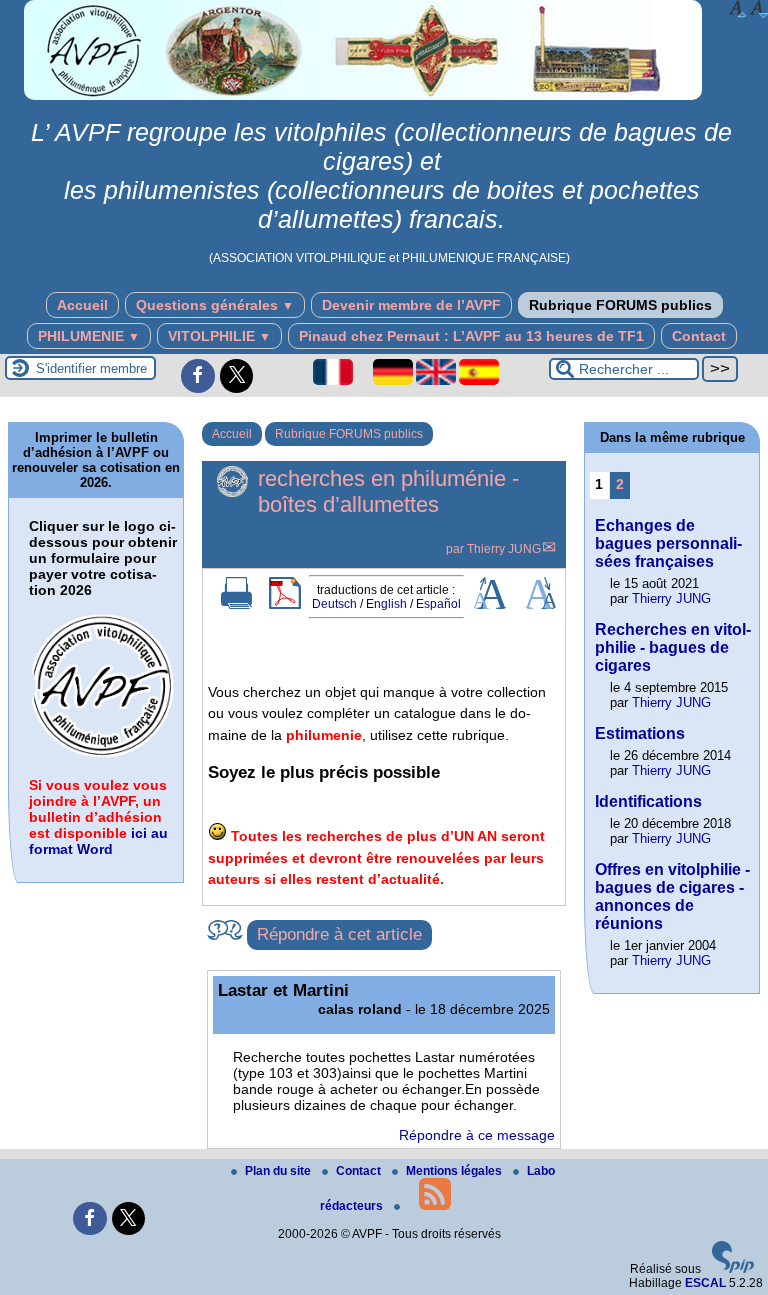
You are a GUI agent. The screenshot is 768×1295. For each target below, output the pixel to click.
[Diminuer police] (759, 9)
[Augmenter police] (738, 9)
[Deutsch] (394, 381)
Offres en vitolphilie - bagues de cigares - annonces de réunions (672, 896)
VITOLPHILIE (219, 336)
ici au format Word (98, 841)
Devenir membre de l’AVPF (411, 305)
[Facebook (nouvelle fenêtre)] (198, 376)
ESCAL (705, 1283)
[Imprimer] (237, 605)
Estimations (640, 733)
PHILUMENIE (89, 336)
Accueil (82, 305)
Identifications (648, 801)
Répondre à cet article (339, 934)
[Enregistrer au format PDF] (285, 605)
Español (438, 604)
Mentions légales (455, 1171)
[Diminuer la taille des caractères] (540, 605)
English (386, 604)
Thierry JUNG (504, 549)
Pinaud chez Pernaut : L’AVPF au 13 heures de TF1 (471, 336)
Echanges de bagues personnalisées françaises (668, 543)
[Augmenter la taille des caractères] (490, 605)
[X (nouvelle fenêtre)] (236, 376)
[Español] (479, 381)
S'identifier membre (91, 368)
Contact (699, 336)
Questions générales (215, 305)
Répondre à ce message (477, 1135)
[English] (437, 381)
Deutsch (334, 604)
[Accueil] (363, 96)
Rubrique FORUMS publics (620, 305)
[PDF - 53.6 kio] (104, 755)
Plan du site (279, 1171)
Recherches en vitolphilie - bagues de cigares (673, 647)
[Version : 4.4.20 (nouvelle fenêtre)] (733, 1269)
